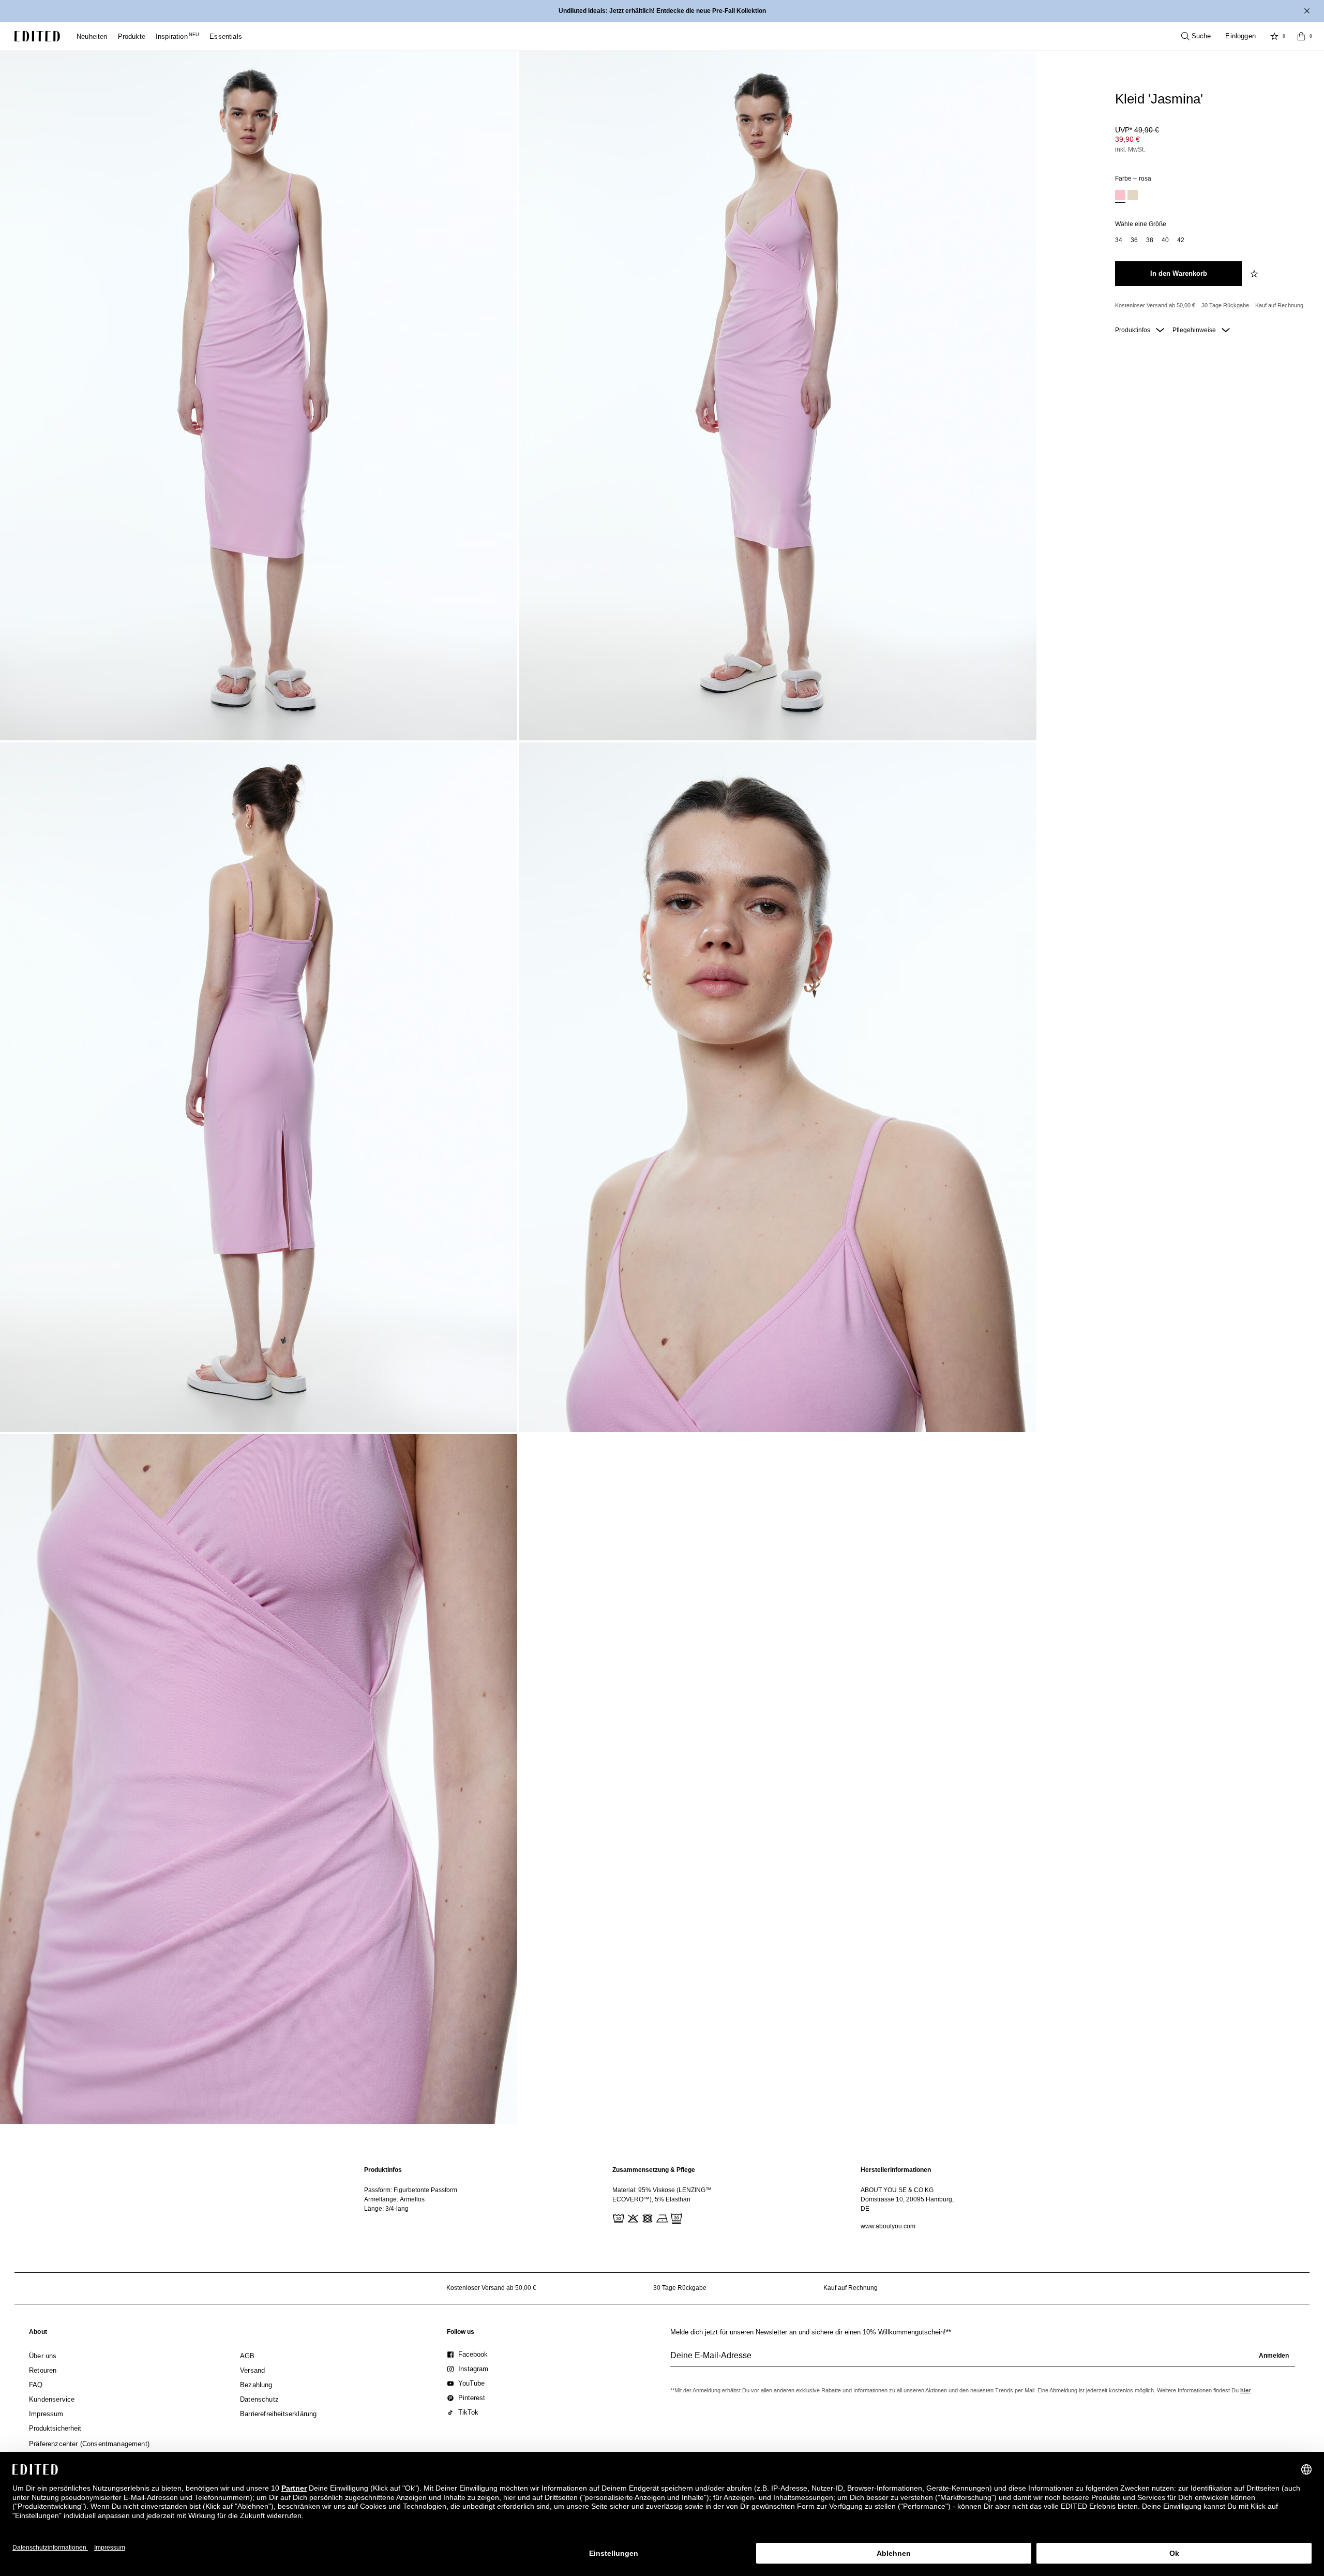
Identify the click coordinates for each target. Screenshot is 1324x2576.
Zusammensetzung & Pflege (654, 2170)
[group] (983, 2360)
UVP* (1137, 130)
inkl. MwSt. (1130, 150)
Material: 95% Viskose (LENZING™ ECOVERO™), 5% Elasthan (662, 2195)
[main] (662, 2198)
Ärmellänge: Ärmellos (394, 2199)
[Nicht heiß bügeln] (661, 2217)
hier (1245, 2390)
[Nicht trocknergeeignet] (646, 2217)
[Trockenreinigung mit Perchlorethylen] (675, 2217)
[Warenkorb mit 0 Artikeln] (1301, 36)
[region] (414, 2198)
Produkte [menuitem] (132, 36)
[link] (38, 2334)
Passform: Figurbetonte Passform (411, 2190)
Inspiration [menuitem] (177, 36)
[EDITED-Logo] (37, 36)
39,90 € (1127, 139)
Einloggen (1240, 36)
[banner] (662, 11)
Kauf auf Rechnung (1279, 305)
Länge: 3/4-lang (386, 2209)
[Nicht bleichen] (632, 2217)
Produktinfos (1133, 330)
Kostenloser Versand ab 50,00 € (1155, 305)
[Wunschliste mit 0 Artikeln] (1274, 36)
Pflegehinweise (1195, 330)
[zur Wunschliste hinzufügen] (1255, 274)
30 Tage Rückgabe (1225, 305)
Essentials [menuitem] (226, 36)
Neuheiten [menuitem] (92, 36)
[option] (1120, 196)
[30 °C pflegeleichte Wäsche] (618, 2217)
